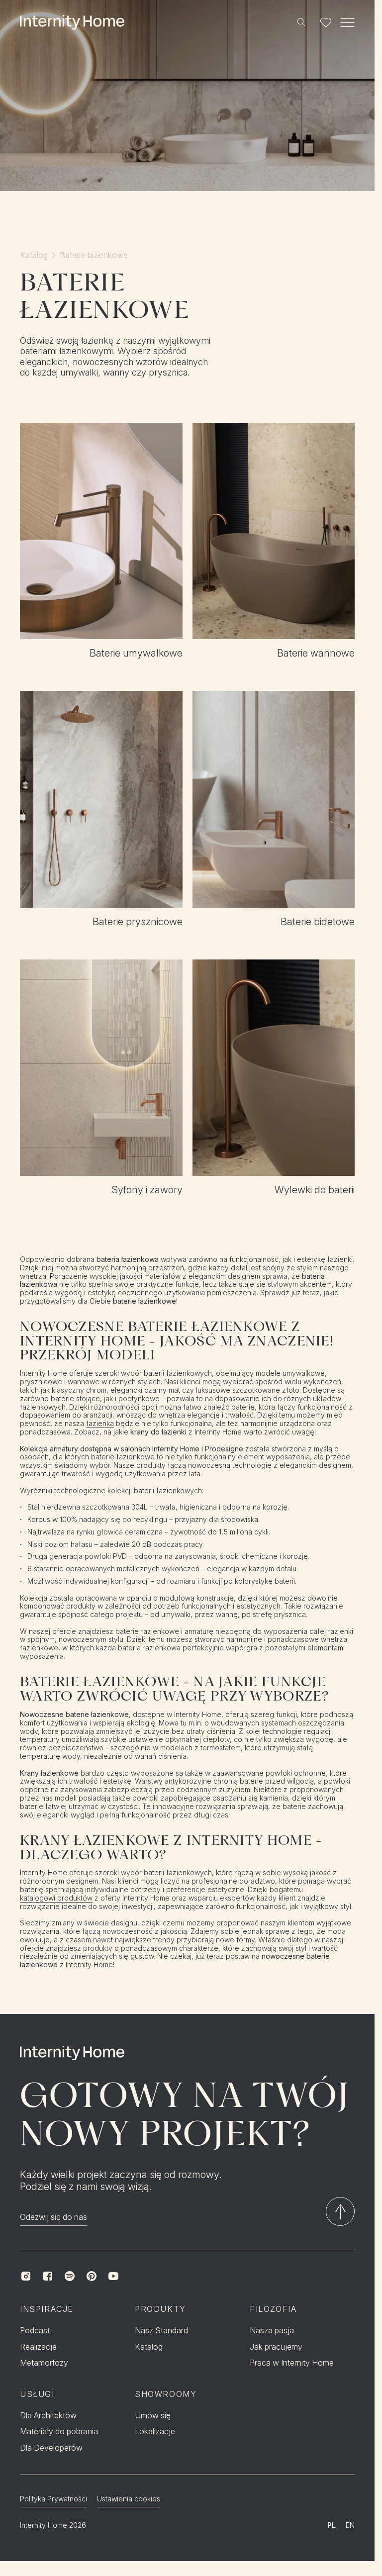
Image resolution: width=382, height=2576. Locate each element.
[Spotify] (70, 2276)
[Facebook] (48, 2276)
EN (350, 2525)
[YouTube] (113, 2276)
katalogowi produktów (56, 1898)
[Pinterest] (92, 2276)
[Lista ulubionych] (326, 22)
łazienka (100, 1424)
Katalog (34, 255)
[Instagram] (26, 2276)
